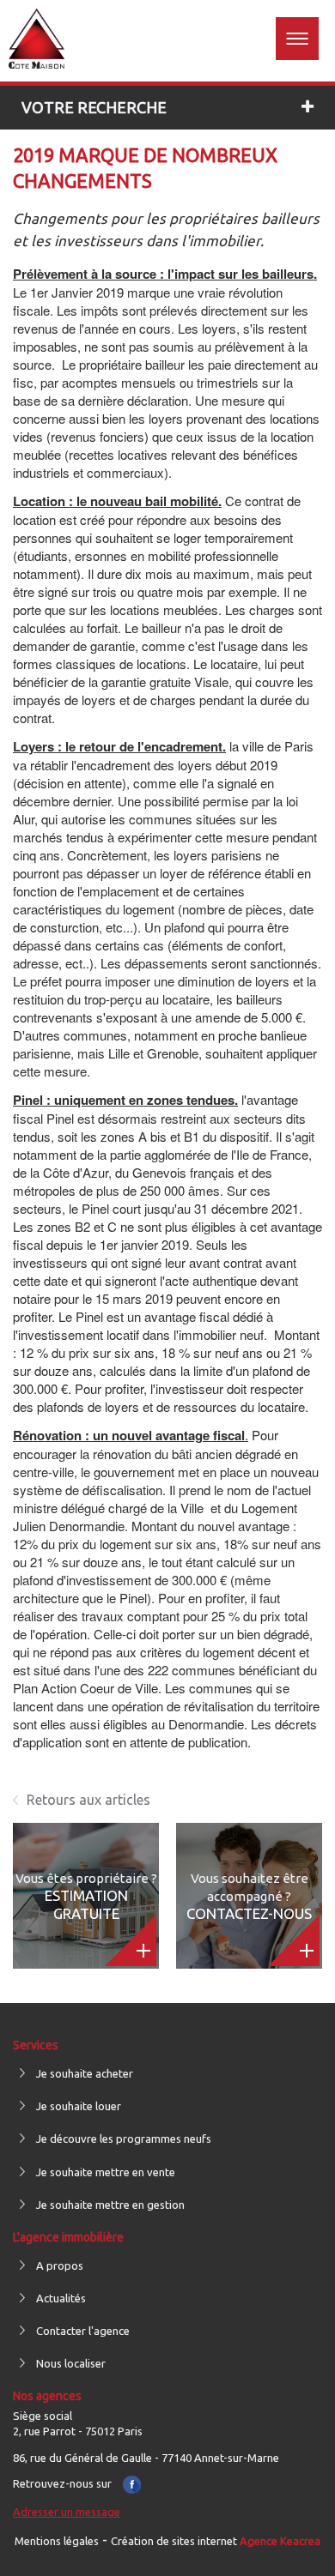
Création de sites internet (216, 2541)
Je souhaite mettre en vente (106, 2172)
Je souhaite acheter (85, 2073)
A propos (60, 2265)
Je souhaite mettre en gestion (110, 2205)
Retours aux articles (88, 1800)
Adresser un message (67, 2512)
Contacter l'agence (83, 2331)
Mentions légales (57, 2541)
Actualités (61, 2298)
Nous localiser (71, 2363)
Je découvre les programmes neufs (124, 2139)
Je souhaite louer (79, 2106)
